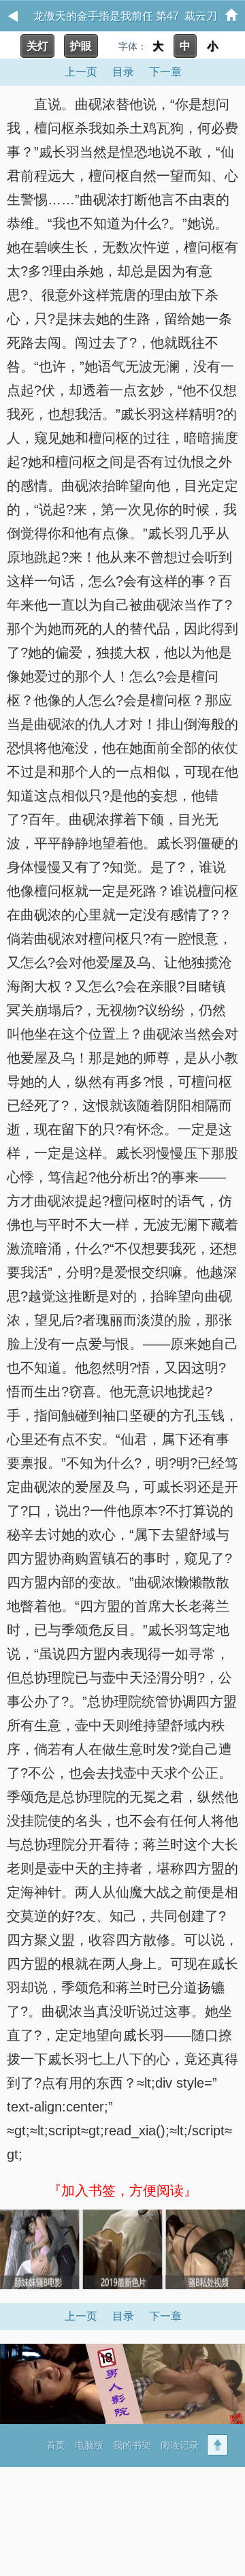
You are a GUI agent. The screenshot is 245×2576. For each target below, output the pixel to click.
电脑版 (89, 2445)
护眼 (81, 46)
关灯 (37, 46)
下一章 (165, 72)
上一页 (81, 72)
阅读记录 (180, 2445)
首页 (56, 2445)
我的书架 (132, 2445)
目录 (123, 72)
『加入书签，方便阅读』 (122, 2190)
